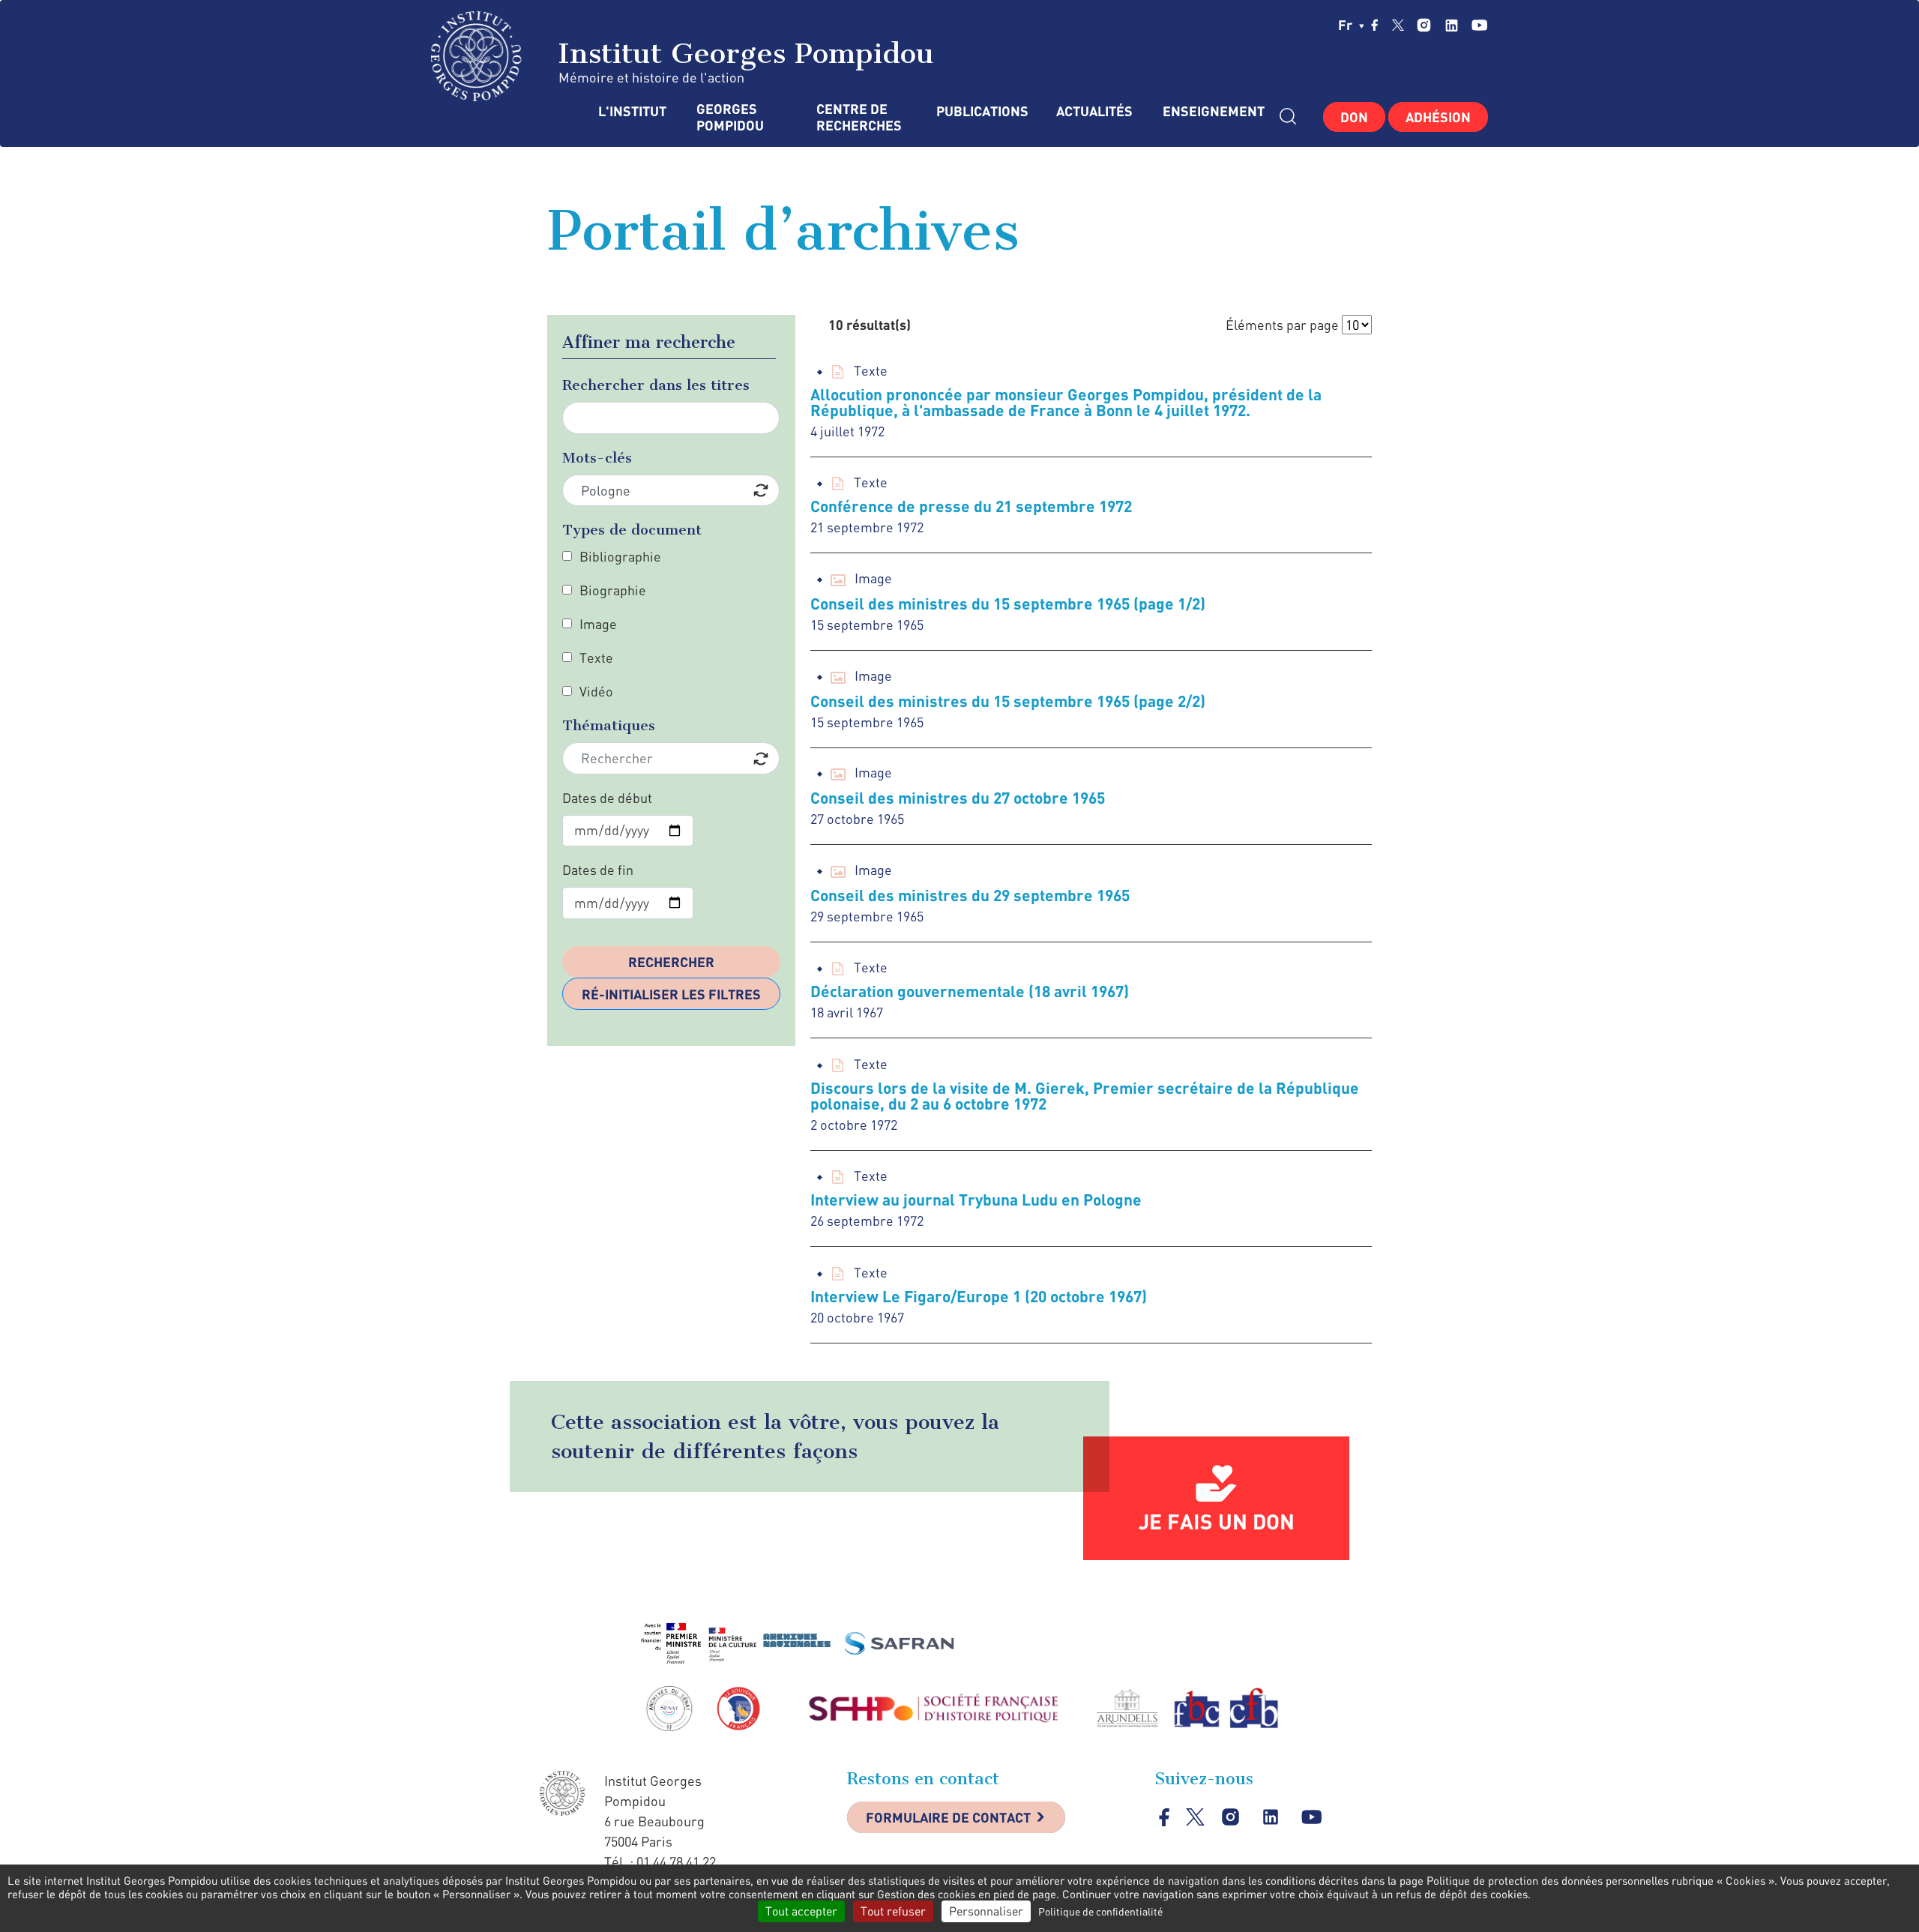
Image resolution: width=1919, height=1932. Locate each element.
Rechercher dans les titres (656, 385)
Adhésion (1438, 117)
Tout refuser (893, 1911)
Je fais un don (1217, 1521)
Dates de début (607, 798)
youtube (1479, 25)
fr (1347, 25)
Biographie (613, 590)
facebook (1375, 25)
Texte (596, 657)
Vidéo (596, 691)
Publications (981, 111)
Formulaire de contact (948, 1817)
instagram (1424, 25)
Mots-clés (597, 458)
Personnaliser (986, 1911)
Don (1354, 117)
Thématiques (609, 725)
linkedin (1452, 25)
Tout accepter (801, 1911)
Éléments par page (1282, 325)
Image (598, 624)
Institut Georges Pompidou (741, 53)
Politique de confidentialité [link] (1100, 1911)
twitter (1398, 25)
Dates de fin (598, 870)
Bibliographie (620, 556)
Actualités (1094, 111)
